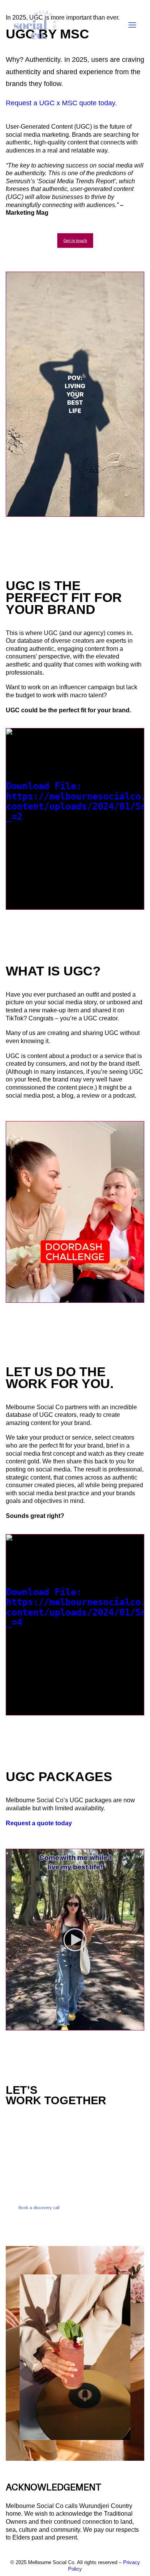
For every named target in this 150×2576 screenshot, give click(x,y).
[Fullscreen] (138, 511)
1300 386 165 (27, 2143)
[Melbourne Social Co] (35, 25)
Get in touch (75, 240)
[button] (75, 1940)
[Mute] (128, 511)
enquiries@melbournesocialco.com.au (64, 2188)
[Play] (11, 904)
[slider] (70, 511)
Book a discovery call (39, 2207)
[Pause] (11, 511)
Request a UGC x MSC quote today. (61, 103)
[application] (75, 394)
